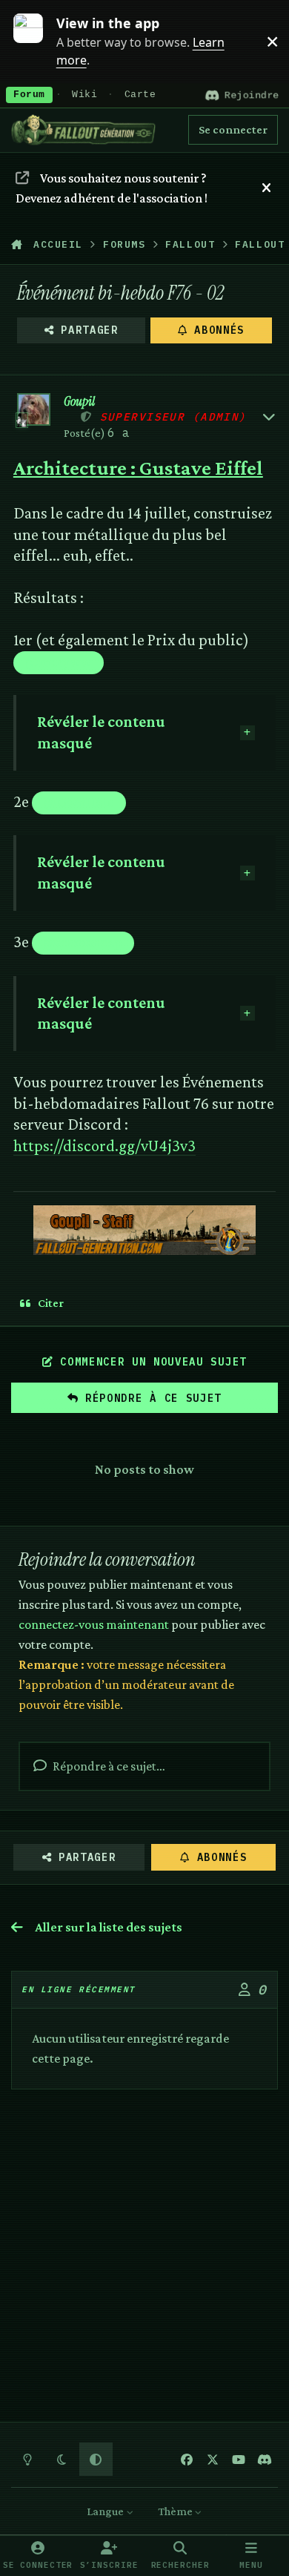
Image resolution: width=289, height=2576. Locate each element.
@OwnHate (79, 802)
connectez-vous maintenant (94, 1624)
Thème (176, 2511)
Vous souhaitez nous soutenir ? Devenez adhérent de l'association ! (112, 188)
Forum (29, 95)
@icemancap (83, 942)
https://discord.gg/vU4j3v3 (104, 1146)
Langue (106, 2511)
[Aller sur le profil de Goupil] (34, 410)
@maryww (59, 662)
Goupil (79, 402)
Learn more (36, 41)
